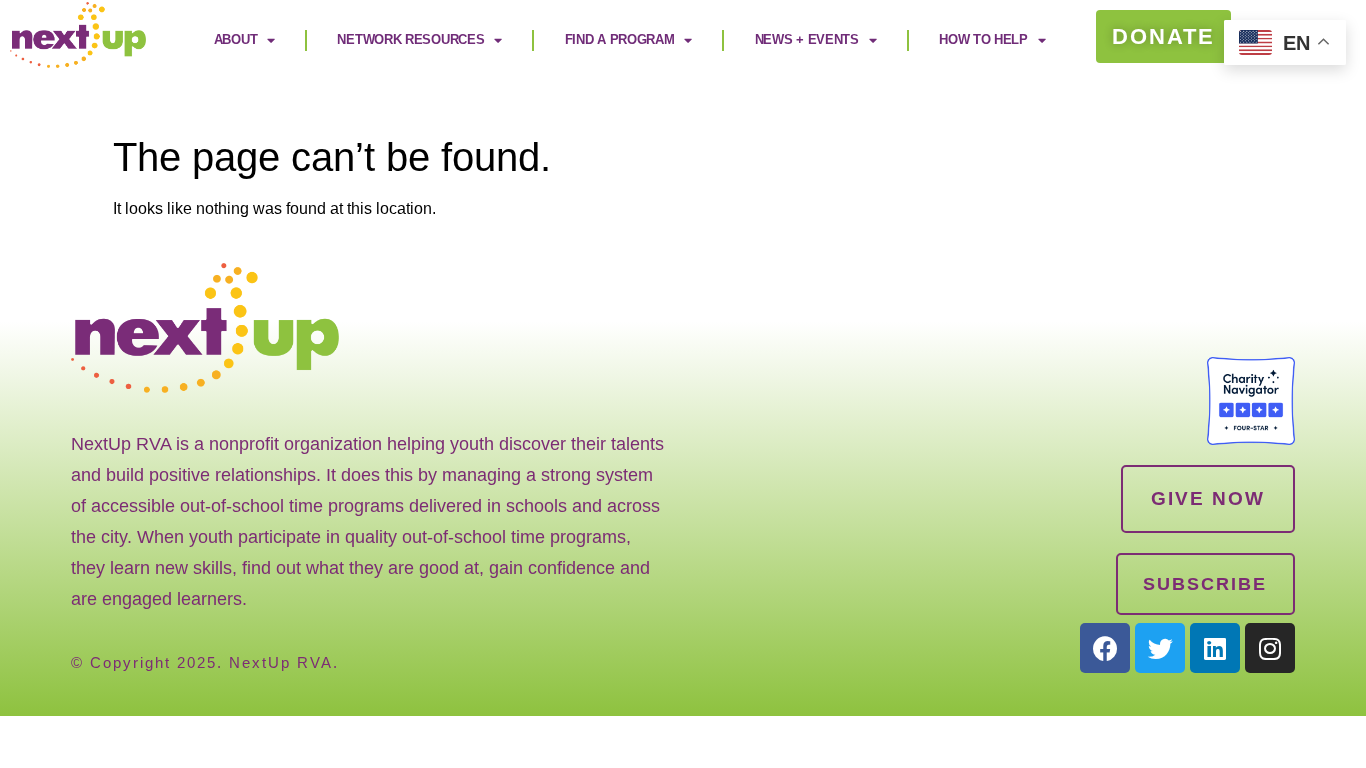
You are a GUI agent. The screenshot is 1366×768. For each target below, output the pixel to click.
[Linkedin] (1215, 648)
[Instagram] (1270, 648)
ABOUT (236, 39)
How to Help (983, 39)
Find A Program (620, 39)
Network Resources (410, 39)
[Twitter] (1160, 648)
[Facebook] (1105, 648)
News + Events (807, 39)
